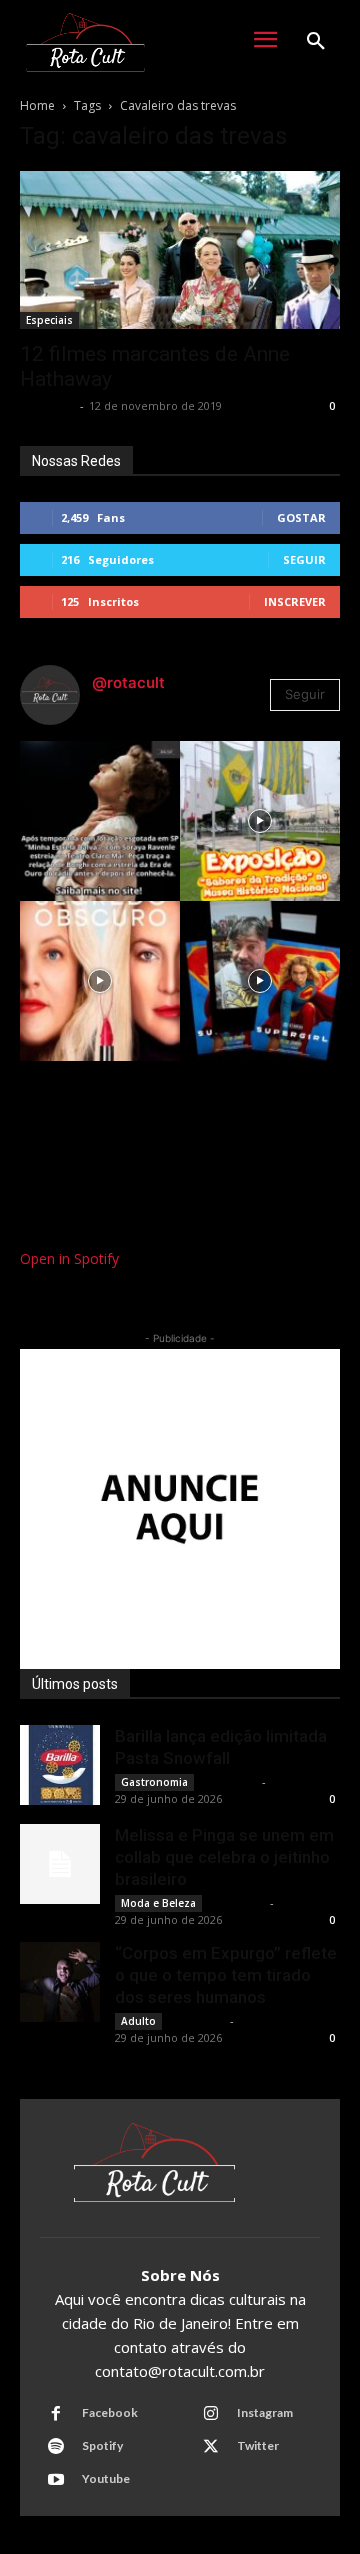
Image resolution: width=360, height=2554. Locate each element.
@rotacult (128, 682)
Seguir (304, 559)
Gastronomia (154, 1782)
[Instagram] (211, 2414)
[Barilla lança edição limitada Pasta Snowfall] (60, 1765)
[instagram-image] (100, 821)
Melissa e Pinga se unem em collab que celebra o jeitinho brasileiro (224, 1857)
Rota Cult (47, 405)
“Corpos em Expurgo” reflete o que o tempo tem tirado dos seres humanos (226, 1975)
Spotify (102, 2445)
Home (37, 105)
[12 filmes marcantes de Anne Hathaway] (180, 250)
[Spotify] (56, 2447)
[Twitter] (211, 2447)
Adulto (138, 2021)
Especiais (49, 320)
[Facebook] (56, 2414)
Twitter (258, 2445)
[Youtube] (56, 2480)
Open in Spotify (69, 1258)
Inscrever (295, 601)
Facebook (110, 2412)
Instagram (265, 2412)
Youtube (106, 2478)
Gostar (301, 517)
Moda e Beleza (158, 1903)
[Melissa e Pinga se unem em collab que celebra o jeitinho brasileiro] (60, 1864)
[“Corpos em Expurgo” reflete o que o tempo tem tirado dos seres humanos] (60, 1982)
